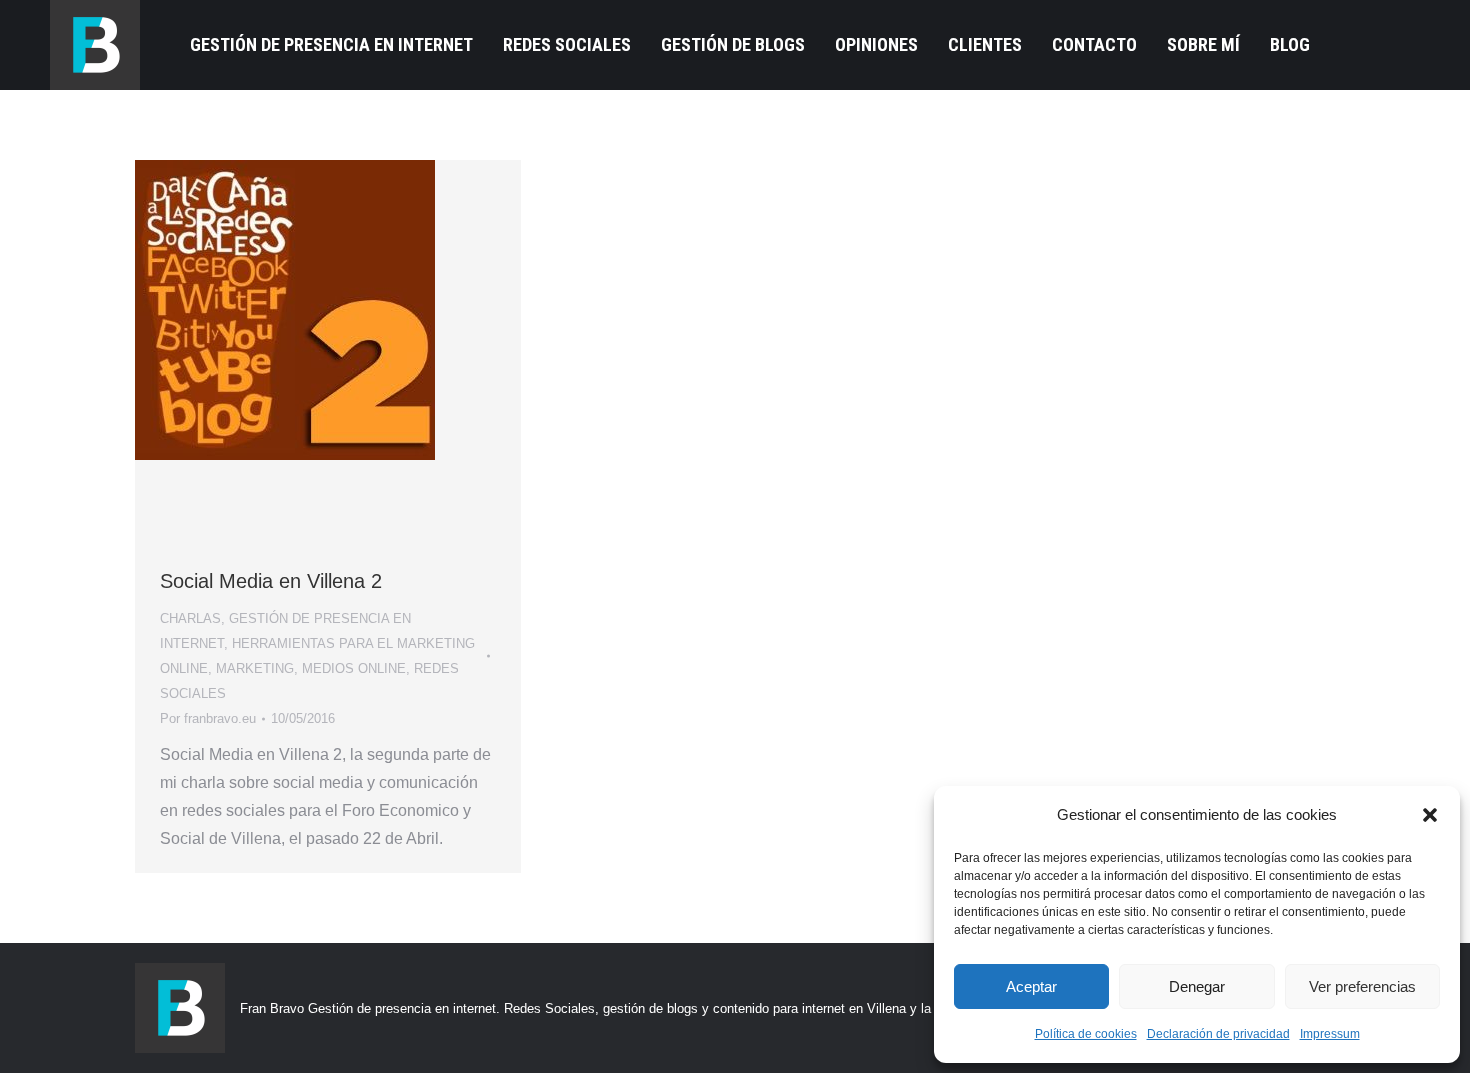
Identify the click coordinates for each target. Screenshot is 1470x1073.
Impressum (1330, 1034)
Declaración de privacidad (1218, 1034)
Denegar (1197, 986)
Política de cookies (1086, 1034)
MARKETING (255, 668)
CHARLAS (190, 618)
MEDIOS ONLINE (354, 668)
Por (208, 718)
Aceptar (1031, 986)
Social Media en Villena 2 (271, 581)
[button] (1430, 815)
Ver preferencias (1362, 986)
